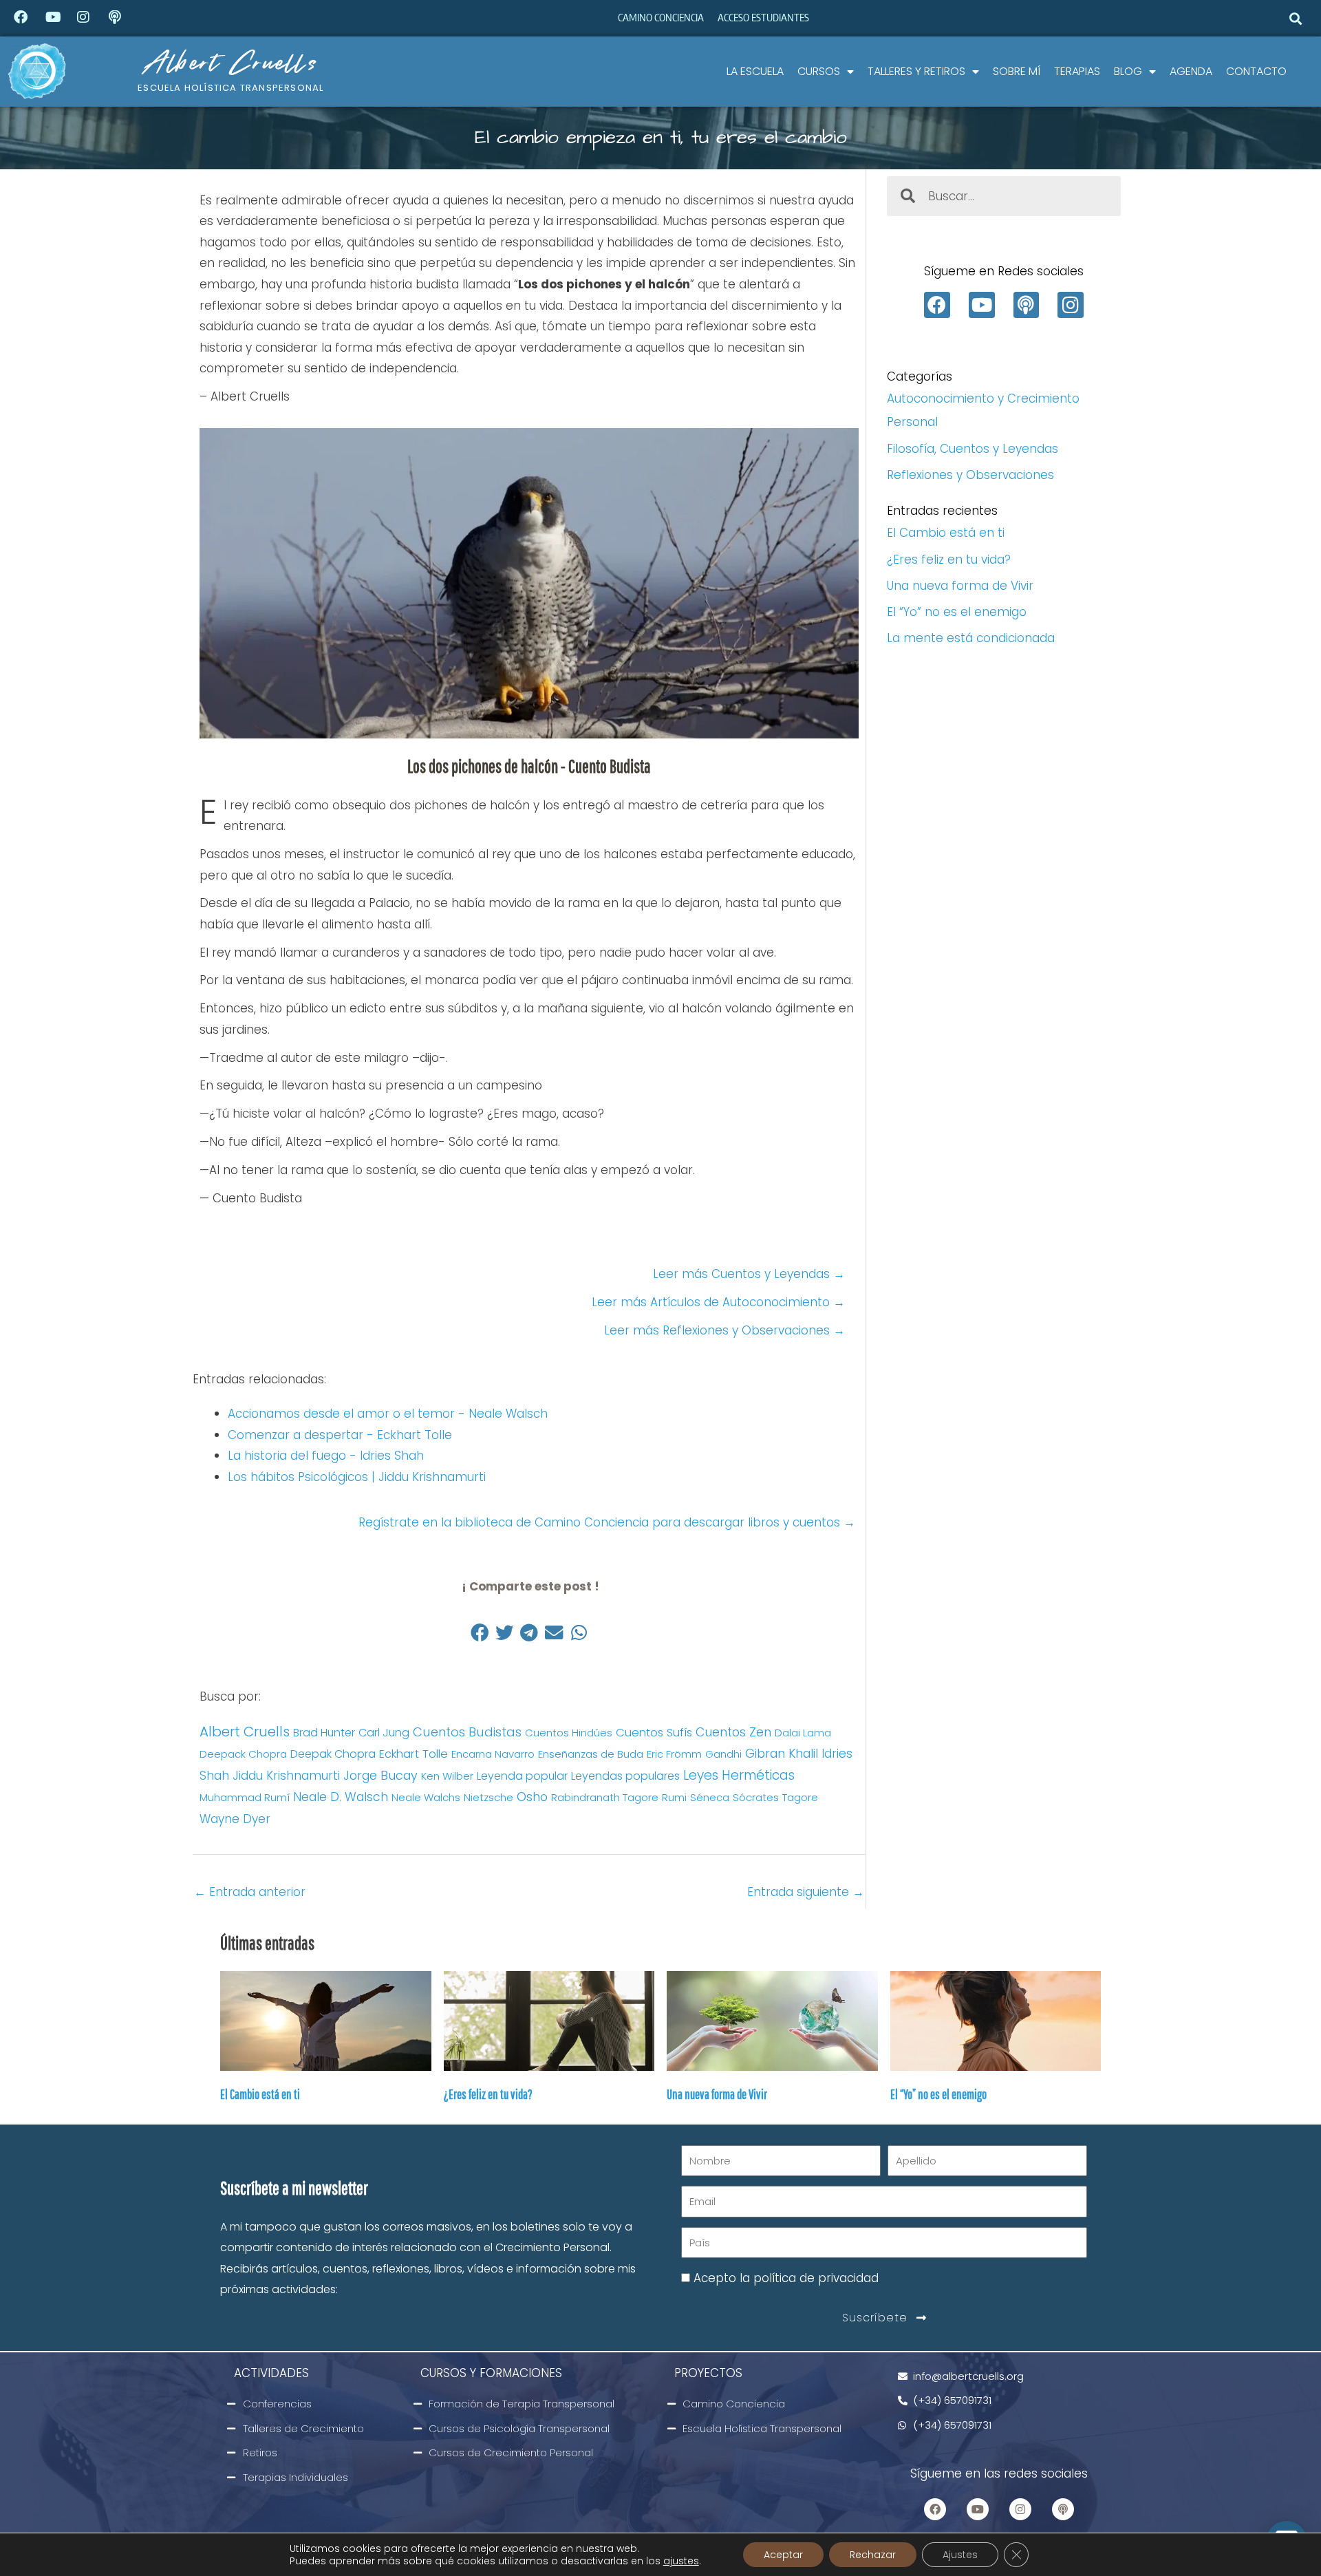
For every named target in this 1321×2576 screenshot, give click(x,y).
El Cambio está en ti (946, 533)
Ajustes (960, 2555)
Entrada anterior (250, 1892)
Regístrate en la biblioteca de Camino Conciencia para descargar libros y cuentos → (609, 1522)
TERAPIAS (1077, 71)
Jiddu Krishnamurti (286, 1776)
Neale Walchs (426, 1797)
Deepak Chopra (333, 1754)
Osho (532, 1797)
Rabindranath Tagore (605, 1797)
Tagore (800, 1797)
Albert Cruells (231, 62)
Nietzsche (488, 1797)
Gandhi (723, 1754)
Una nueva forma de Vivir (960, 586)
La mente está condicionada (971, 638)
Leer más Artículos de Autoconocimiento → (718, 1302)
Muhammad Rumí (245, 1797)
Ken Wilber (447, 1776)
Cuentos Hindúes (569, 1733)
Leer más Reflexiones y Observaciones (724, 1330)
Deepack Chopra (243, 1754)
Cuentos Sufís (654, 1733)
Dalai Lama (803, 1733)
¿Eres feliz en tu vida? (949, 560)
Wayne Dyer (235, 1819)
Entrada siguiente (806, 1892)
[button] (1296, 18)
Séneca (710, 1797)
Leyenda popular (522, 1776)
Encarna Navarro (493, 1754)
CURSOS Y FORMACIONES (491, 2373)
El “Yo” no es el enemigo (957, 612)
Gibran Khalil (782, 1753)
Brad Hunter (324, 1733)
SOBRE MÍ (1017, 71)
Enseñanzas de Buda (591, 1754)
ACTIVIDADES (271, 2373)
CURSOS (819, 71)
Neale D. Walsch (341, 1797)
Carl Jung (384, 1733)
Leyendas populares (625, 1776)
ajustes (681, 2561)
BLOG (1128, 71)
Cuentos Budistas (467, 1732)
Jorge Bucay (380, 1775)
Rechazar (873, 2555)
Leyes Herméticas (739, 1775)
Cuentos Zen (733, 1732)
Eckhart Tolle (414, 1754)
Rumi (674, 1797)
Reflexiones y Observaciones (970, 475)
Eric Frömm (674, 1754)
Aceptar (783, 2555)
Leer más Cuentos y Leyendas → (749, 1274)
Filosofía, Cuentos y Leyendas (973, 449)
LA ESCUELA (755, 71)
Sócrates (756, 1797)
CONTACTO (1256, 71)
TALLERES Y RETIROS (916, 71)
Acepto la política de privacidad (786, 2278)
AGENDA (1191, 71)
